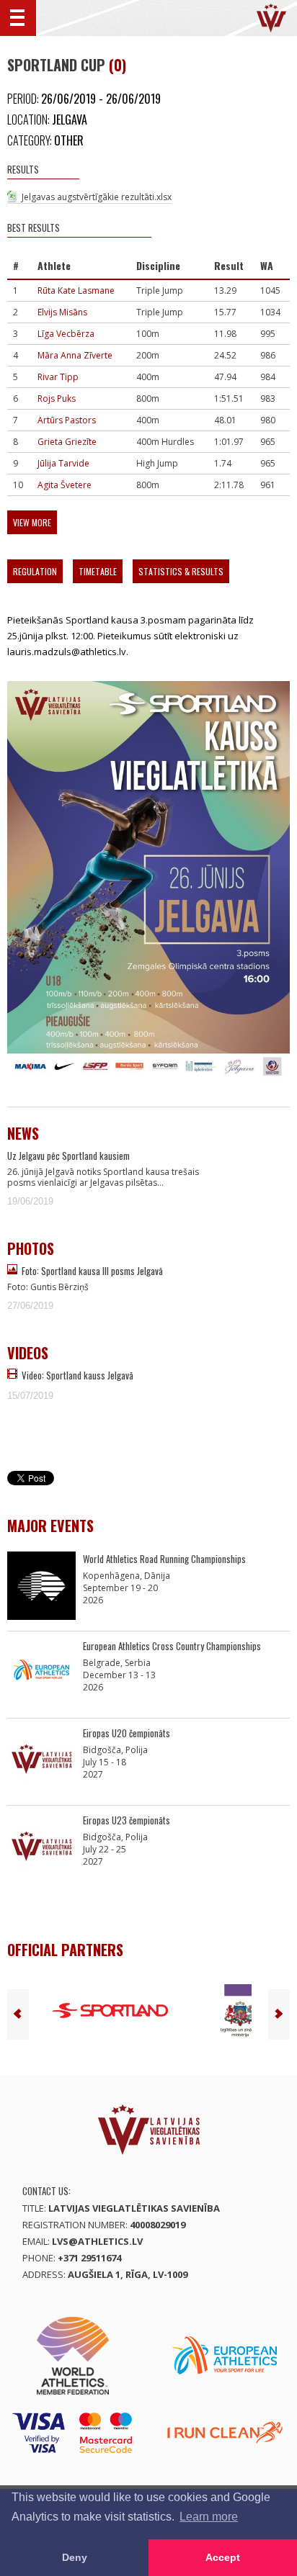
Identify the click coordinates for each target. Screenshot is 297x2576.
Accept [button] (223, 2557)
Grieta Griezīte (67, 442)
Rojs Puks (57, 398)
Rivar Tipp (58, 377)
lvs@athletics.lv (97, 2241)
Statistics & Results (181, 571)
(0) (118, 65)
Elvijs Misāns (62, 312)
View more (32, 522)
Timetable (98, 571)
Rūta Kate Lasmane (76, 291)
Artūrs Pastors (67, 420)
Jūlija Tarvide (63, 463)
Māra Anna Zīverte (75, 355)
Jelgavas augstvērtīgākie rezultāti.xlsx (97, 197)
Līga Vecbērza (66, 334)
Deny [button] (75, 2557)
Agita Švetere (65, 485)
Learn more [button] (209, 2517)
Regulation (35, 571)
